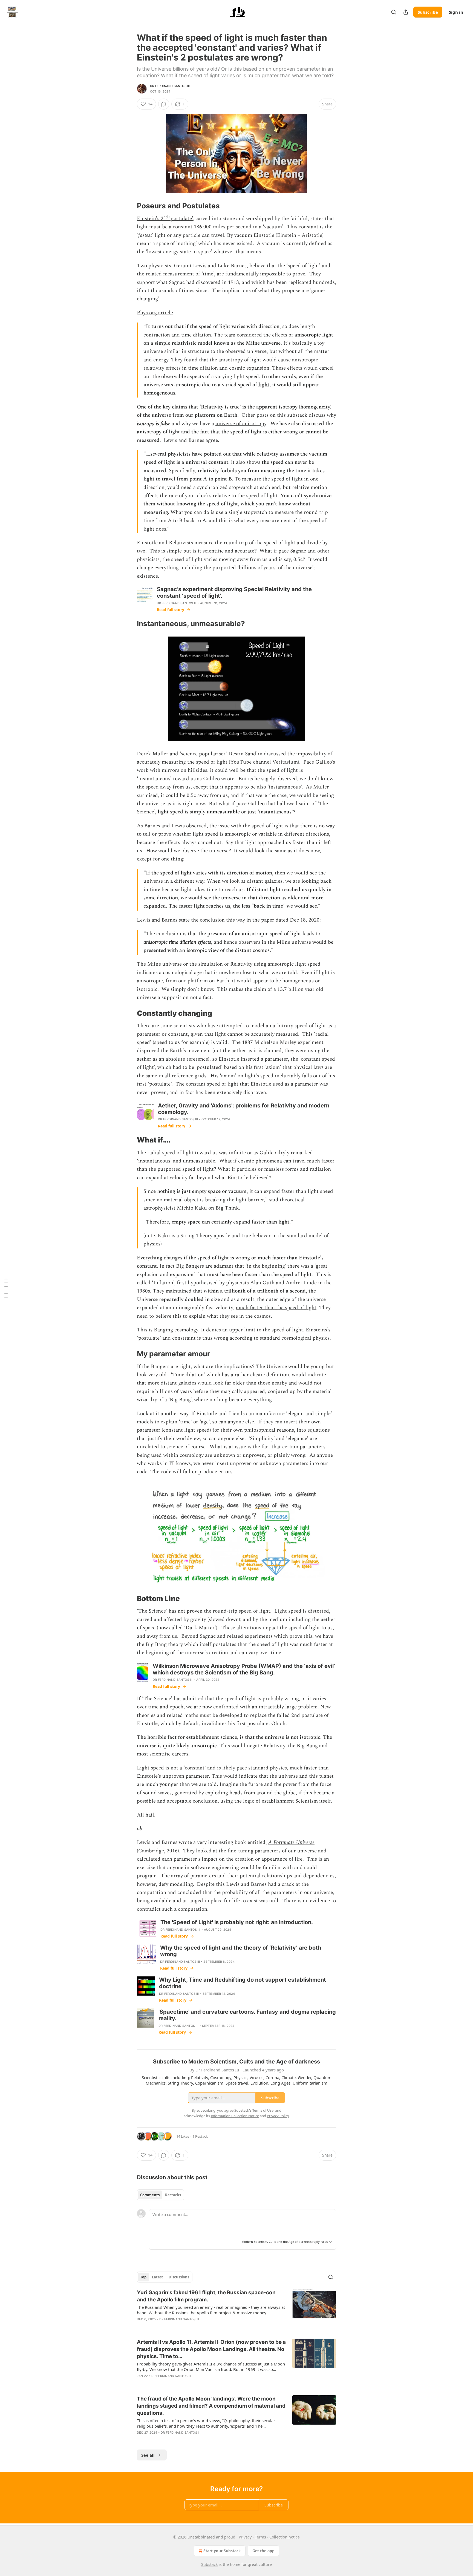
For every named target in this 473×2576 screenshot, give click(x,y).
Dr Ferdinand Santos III (170, 86)
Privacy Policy (278, 2116)
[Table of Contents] (6, 1288)
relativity (154, 368)
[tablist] (161, 2195)
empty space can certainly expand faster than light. (230, 1222)
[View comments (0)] (164, 104)
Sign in (456, 12)
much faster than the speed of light (276, 1308)
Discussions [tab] (179, 2277)
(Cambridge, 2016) (158, 1851)
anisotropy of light (158, 432)
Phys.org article (155, 313)
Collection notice (285, 2537)
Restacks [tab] (173, 2195)
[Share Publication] (406, 12)
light (264, 385)
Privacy (245, 2537)
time (193, 368)
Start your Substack (222, 2551)
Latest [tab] (158, 2277)
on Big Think (224, 1208)
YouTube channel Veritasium (264, 762)
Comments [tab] (150, 2195)
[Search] (394, 12)
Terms (260, 2537)
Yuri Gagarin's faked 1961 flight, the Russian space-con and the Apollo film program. (206, 2296)
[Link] (129, 206)
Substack (209, 2564)
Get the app (263, 2551)
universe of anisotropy (241, 424)
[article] (236, 2309)
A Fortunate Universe (291, 1842)
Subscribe (428, 12)
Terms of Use (263, 2110)
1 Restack (200, 2136)
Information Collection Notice (235, 2116)
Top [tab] (143, 2277)
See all (148, 2455)
